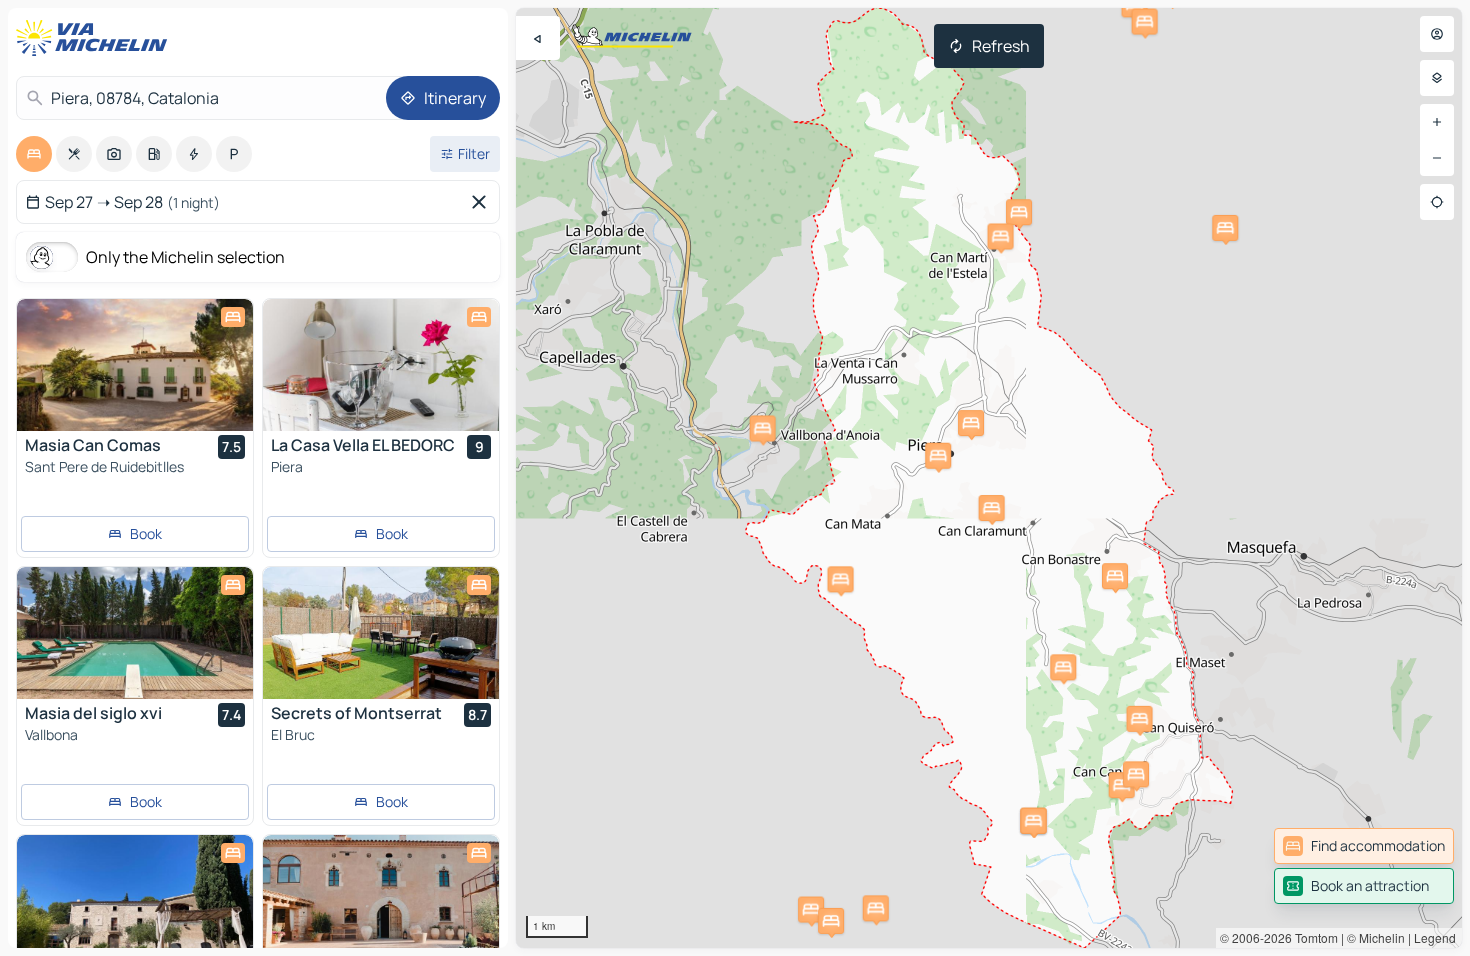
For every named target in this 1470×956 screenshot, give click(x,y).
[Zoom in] (1437, 122)
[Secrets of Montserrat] (381, 633)
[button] (811, 910)
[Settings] (1437, 78)
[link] (1364, 846)
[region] (989, 478)
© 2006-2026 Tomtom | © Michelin (1312, 937)
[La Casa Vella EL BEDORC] (381, 365)
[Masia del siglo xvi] (135, 633)
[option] (34, 154)
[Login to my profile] (1437, 34)
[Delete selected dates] (483, 202)
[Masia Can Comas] (135, 365)
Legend (1435, 937)
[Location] (1437, 202)
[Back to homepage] (96, 38)
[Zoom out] (1437, 158)
